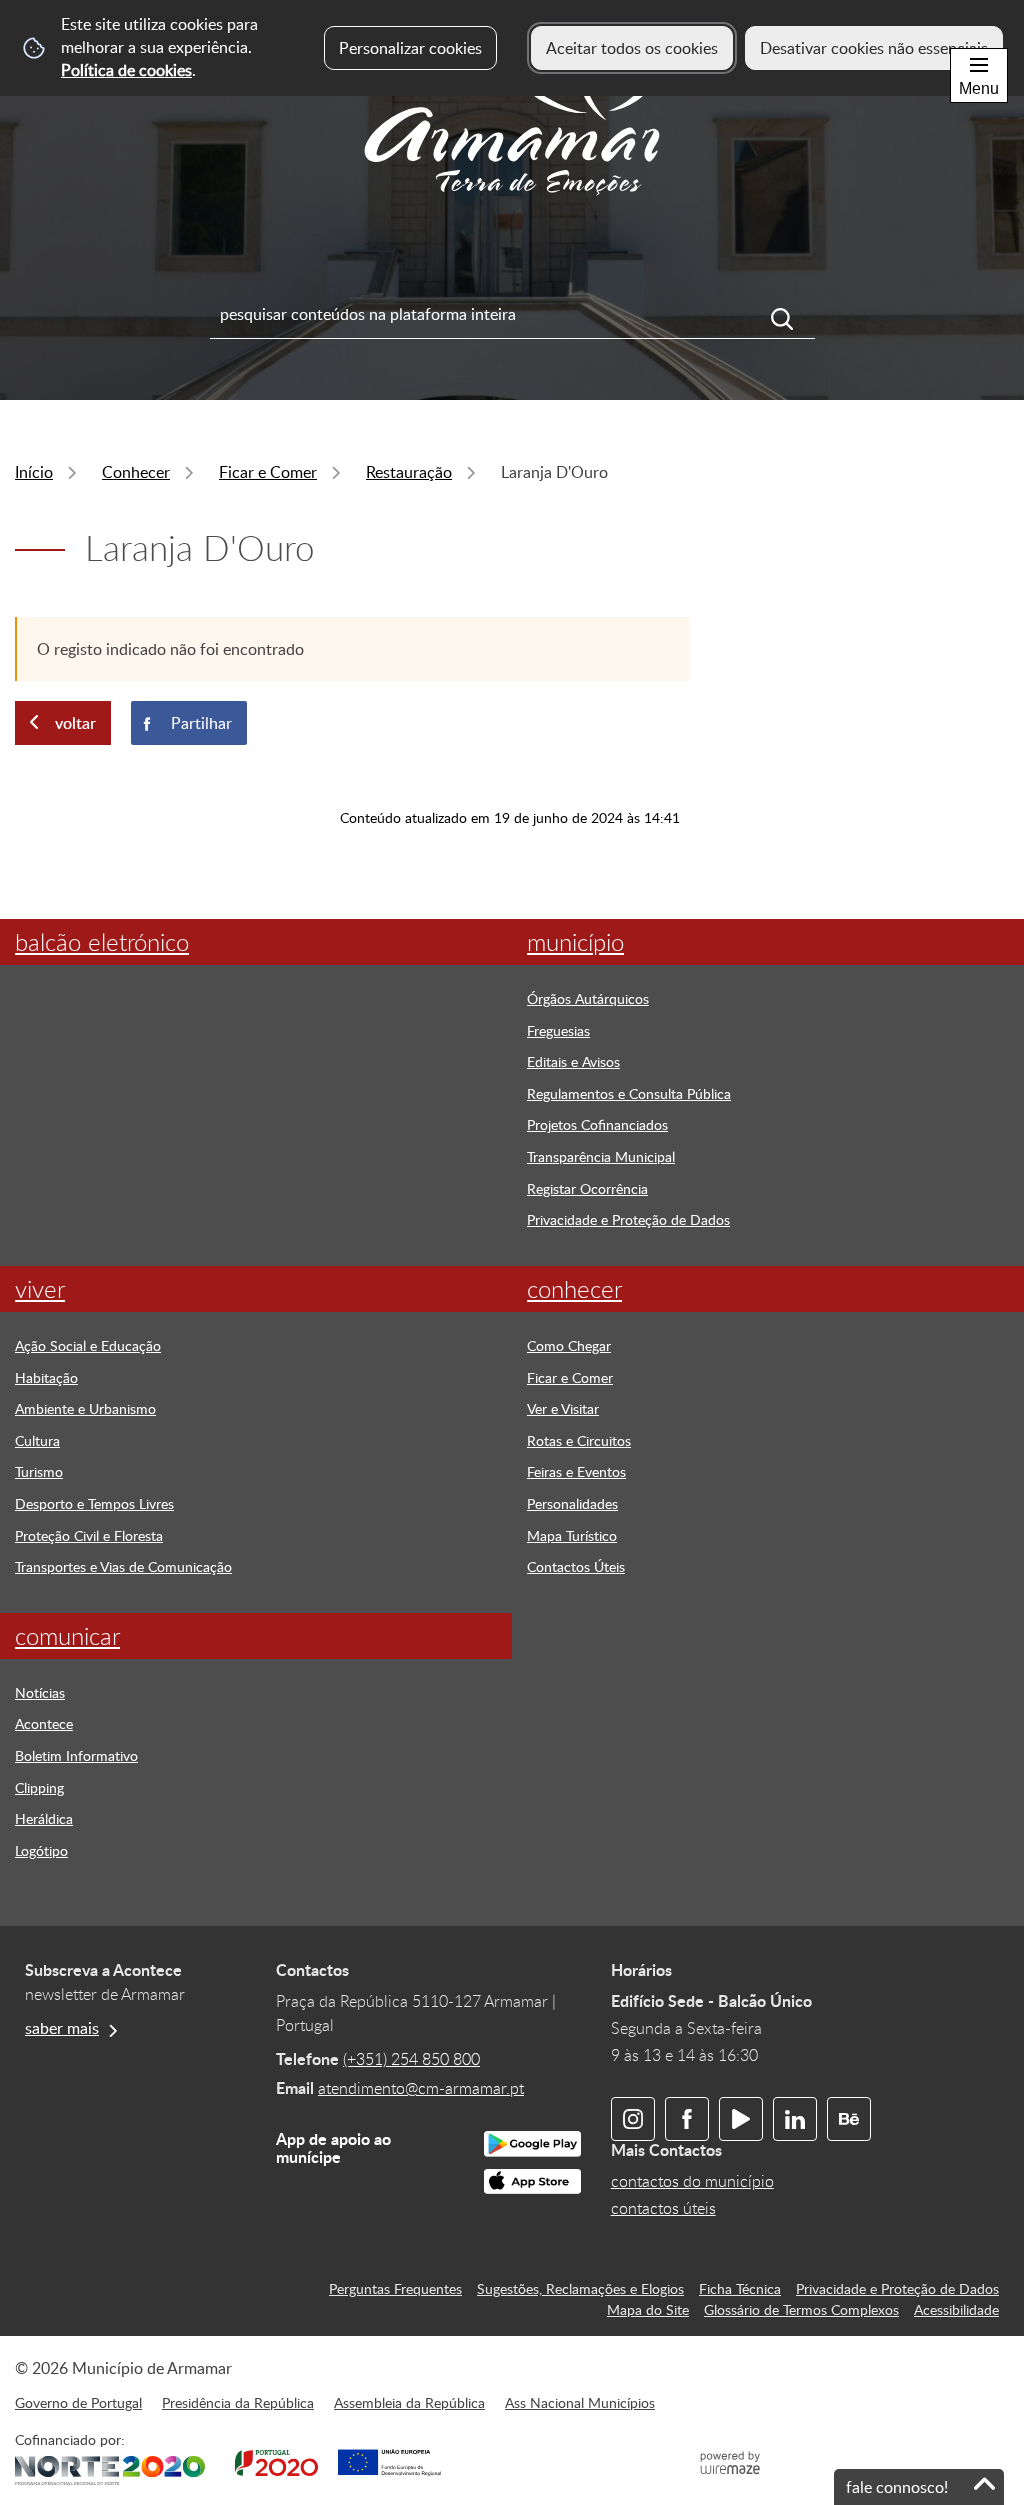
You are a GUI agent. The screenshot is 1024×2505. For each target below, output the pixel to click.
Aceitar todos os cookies (632, 48)
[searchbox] (512, 314)
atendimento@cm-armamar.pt (421, 2088)
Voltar (75, 723)
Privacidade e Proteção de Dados (897, 2288)
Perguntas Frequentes (395, 2288)
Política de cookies (126, 70)
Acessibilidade (956, 2309)
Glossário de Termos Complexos (801, 2309)
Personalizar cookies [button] (410, 48)
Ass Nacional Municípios (580, 2402)
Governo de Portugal (78, 2402)
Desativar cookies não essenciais (874, 48)
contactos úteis (663, 2208)
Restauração (409, 472)
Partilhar (201, 723)
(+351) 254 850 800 (411, 2059)
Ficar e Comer (268, 472)
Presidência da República (238, 2402)
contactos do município (692, 2181)
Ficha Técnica (740, 2288)
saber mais (62, 2028)
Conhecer (136, 472)
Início (34, 472)
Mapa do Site (648, 2309)
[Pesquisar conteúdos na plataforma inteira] (793, 319)
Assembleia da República (409, 2402)
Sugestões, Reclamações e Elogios (580, 2288)
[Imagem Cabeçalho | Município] (512, 200)
